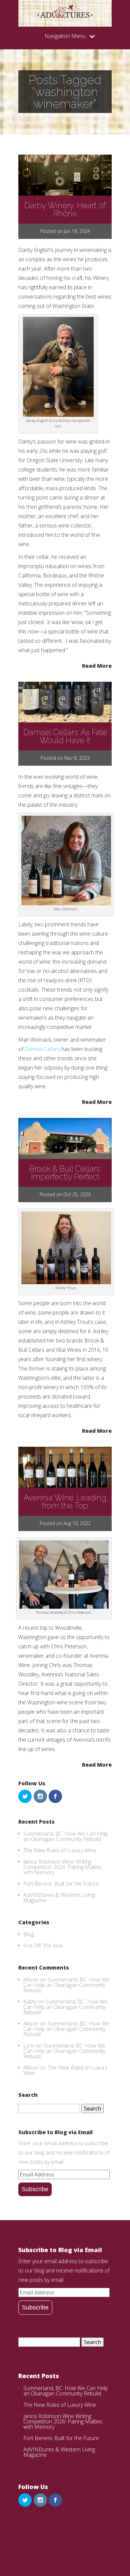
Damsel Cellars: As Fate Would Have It (65, 736)
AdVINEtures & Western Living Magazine (59, 1898)
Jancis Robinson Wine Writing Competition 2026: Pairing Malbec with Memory (63, 1867)
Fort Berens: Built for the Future (61, 1884)
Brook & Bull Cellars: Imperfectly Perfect (65, 1173)
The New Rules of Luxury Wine (60, 1850)
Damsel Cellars (42, 1049)
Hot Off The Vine (43, 1946)
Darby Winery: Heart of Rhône (65, 209)
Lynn (29, 2046)
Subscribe (35, 2189)
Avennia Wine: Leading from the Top (65, 1502)
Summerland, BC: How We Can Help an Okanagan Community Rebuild (66, 1836)
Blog (29, 1934)
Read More (97, 665)
